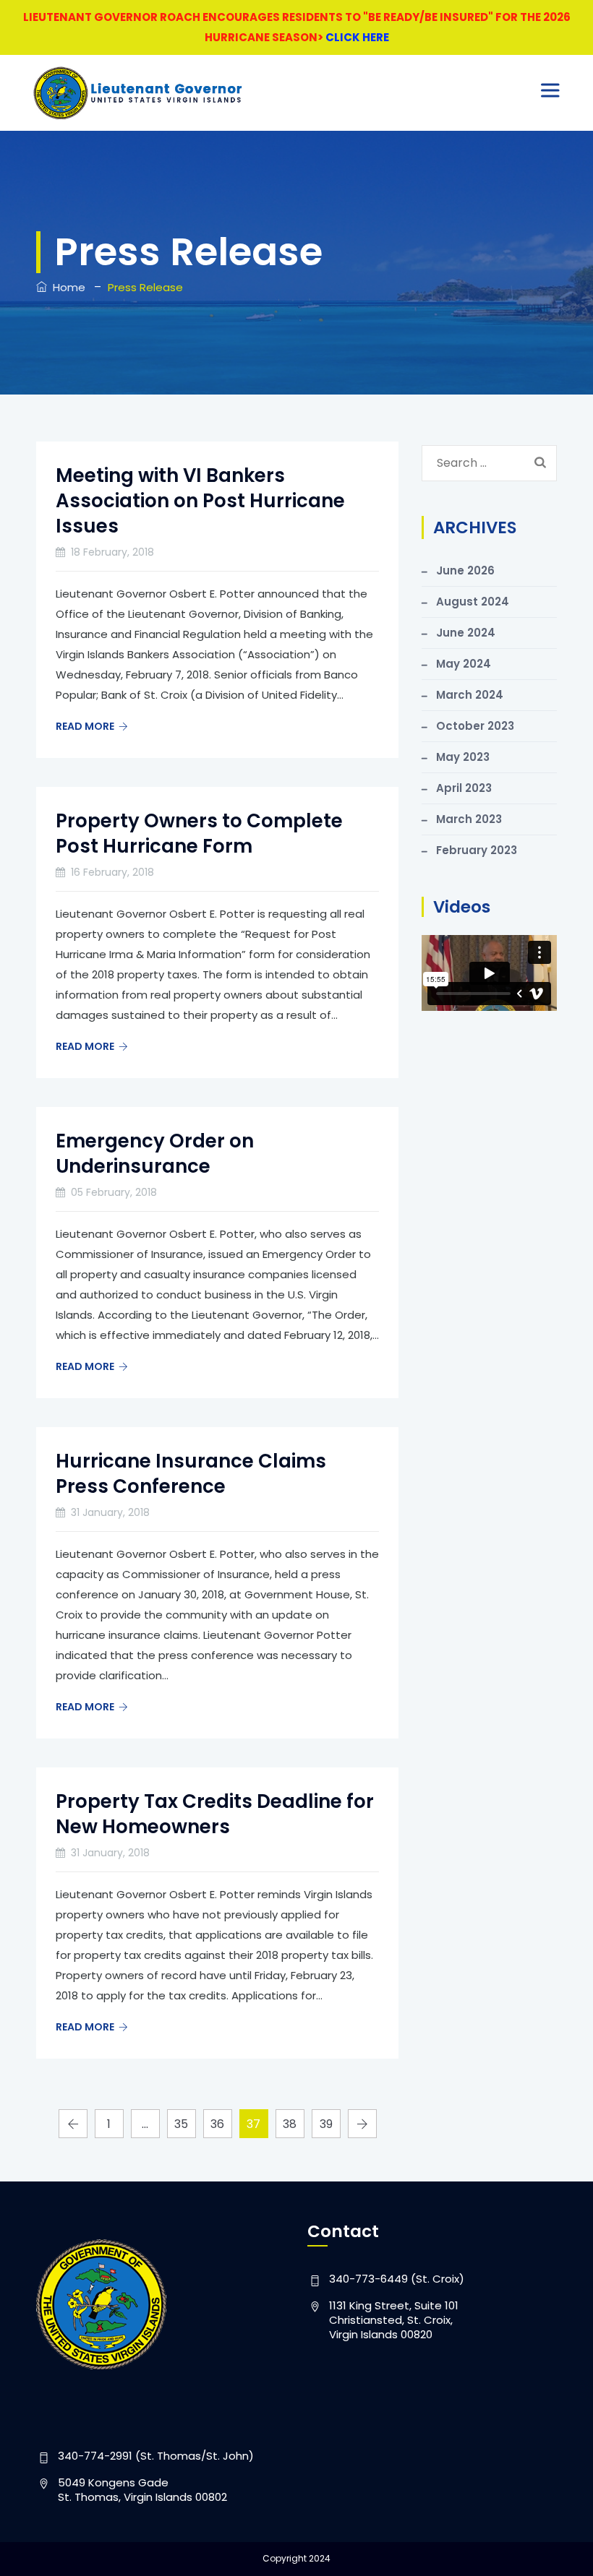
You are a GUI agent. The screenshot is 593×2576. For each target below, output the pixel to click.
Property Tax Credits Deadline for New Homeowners (215, 1814)
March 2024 (470, 695)
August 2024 (473, 602)
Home (66, 287)
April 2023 (464, 788)
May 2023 (463, 757)
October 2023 (475, 726)
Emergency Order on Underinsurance (155, 1154)
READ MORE (85, 726)
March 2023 (469, 819)
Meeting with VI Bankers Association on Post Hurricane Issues (200, 501)
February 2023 (477, 850)
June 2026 (465, 570)
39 (326, 2124)
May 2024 (464, 664)
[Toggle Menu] (553, 90)
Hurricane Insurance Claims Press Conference (191, 1474)
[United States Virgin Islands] (138, 93)
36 (217, 2124)
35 (181, 2124)
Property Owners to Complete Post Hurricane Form (199, 833)
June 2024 (466, 633)
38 (290, 2124)
